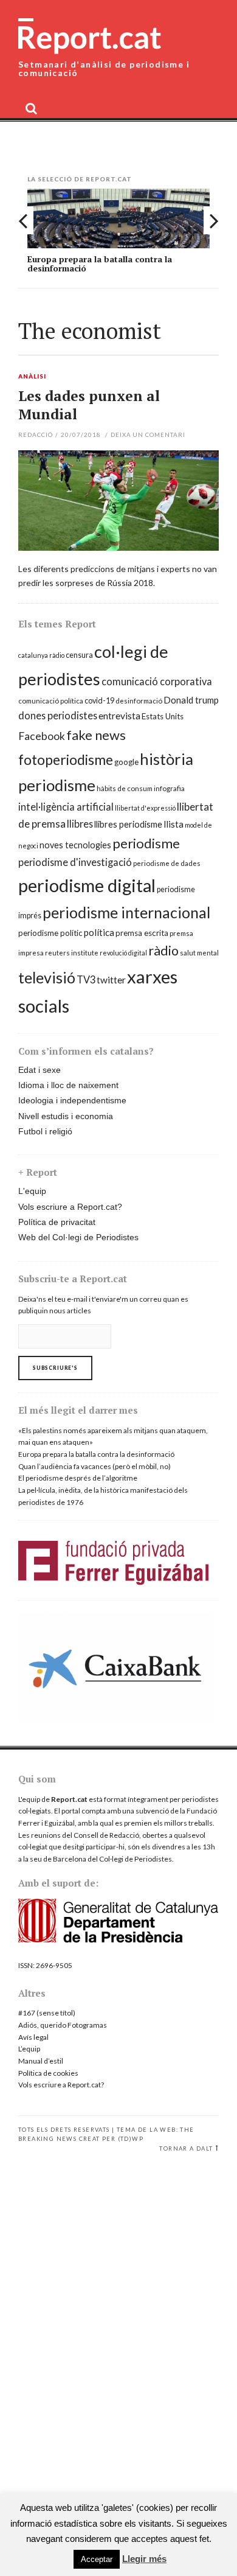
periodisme (146, 843)
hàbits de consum (125, 788)
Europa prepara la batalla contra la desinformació (100, 264)
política (99, 932)
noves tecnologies (75, 845)
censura (79, 655)
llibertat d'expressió (145, 808)
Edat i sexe (39, 1070)
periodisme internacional (126, 912)
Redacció (36, 435)
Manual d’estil (41, 2061)
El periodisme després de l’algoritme (78, 1478)
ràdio (163, 951)
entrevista (119, 716)
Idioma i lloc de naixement (68, 1085)
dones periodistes (58, 715)
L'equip (32, 1191)
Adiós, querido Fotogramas (63, 2025)
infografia (169, 788)
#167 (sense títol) (47, 2013)
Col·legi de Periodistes (136, 1859)
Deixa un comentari (148, 435)
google (126, 762)
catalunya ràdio (41, 655)
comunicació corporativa (157, 681)
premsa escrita (142, 933)
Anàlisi (32, 377)
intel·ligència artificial (66, 807)
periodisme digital (87, 885)
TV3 (86, 979)
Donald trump (191, 700)
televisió (47, 977)
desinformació (139, 701)
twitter (111, 980)
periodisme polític (50, 933)
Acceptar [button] (97, 2559)
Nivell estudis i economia (66, 1116)
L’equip (29, 2049)
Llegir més (144, 2559)
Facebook (42, 736)
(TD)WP (131, 2139)
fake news (96, 735)
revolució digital (123, 953)
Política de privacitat (57, 1222)
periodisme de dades (167, 863)
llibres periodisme (128, 824)
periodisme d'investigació (75, 862)
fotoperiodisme (66, 759)
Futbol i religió (45, 1131)
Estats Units (163, 716)
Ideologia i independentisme (72, 1100)
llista (173, 824)
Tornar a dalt (186, 2148)
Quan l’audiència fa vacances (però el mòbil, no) (94, 1466)
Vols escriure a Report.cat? (70, 1207)
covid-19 (99, 701)
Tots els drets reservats (64, 2130)
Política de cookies (48, 2073)
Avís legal (33, 2037)
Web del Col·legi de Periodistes (78, 1237)
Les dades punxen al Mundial (89, 405)
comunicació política (51, 701)
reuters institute (72, 953)
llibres (80, 824)
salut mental (199, 953)
